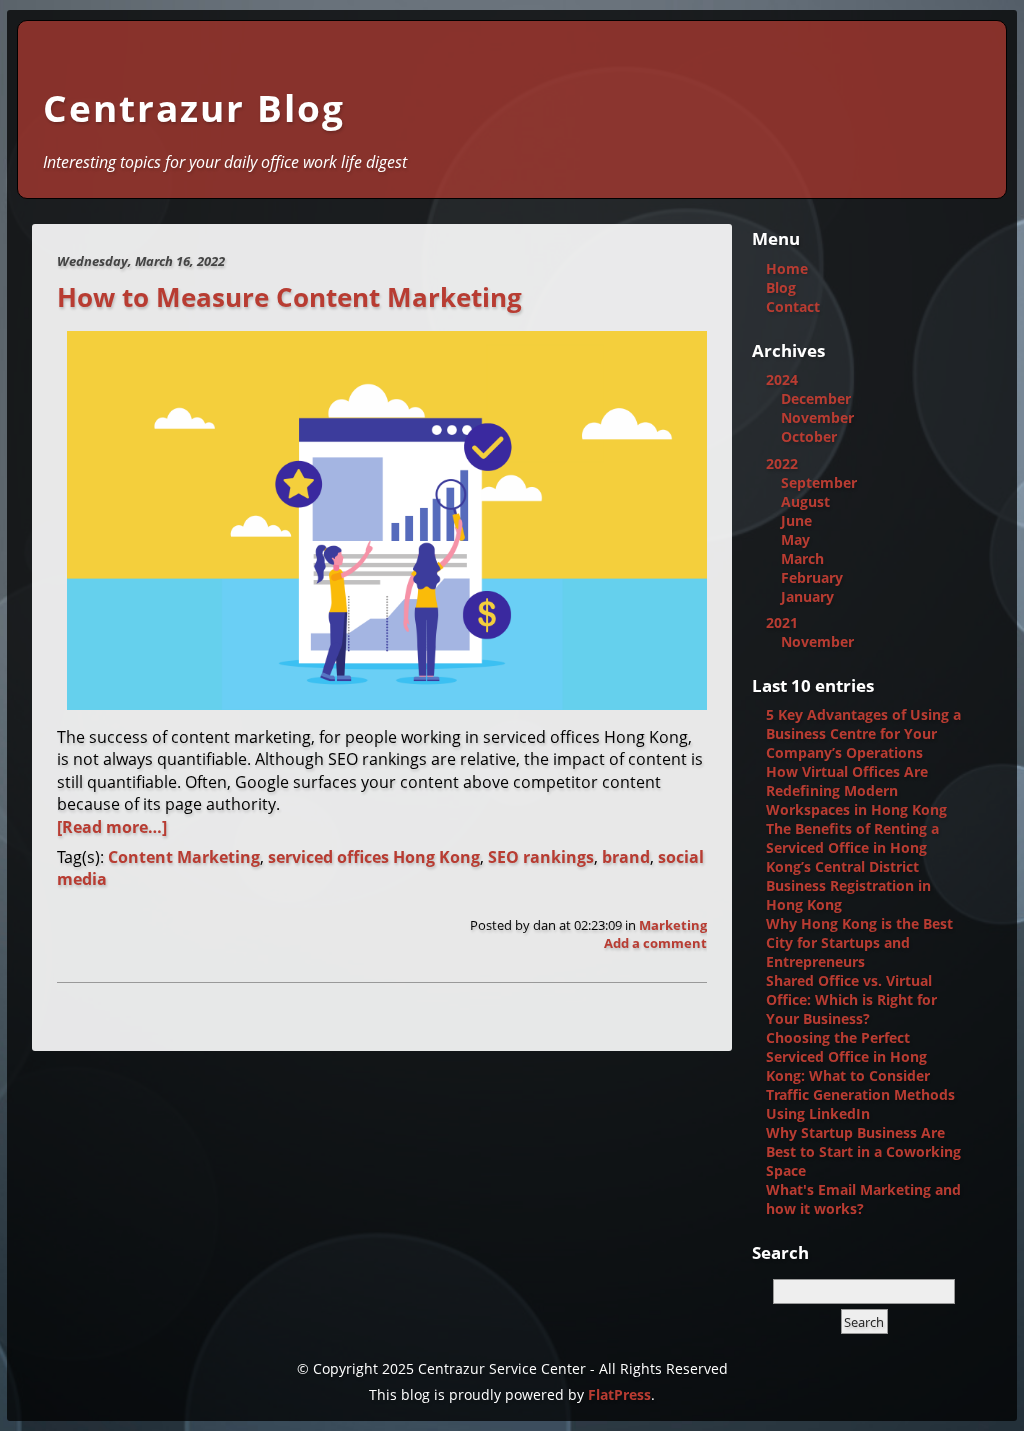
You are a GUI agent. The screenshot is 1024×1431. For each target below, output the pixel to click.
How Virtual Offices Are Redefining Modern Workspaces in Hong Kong (856, 790)
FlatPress (619, 1394)
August (805, 501)
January (807, 596)
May (795, 539)
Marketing (673, 925)
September (819, 482)
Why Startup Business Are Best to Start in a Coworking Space (863, 1151)
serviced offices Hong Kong (374, 857)
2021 (782, 622)
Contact (793, 306)
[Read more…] (112, 827)
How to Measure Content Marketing (289, 297)
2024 (782, 379)
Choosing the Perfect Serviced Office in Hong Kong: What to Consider (848, 1056)
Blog (781, 287)
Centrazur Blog (194, 108)
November (817, 417)
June (796, 520)
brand (626, 857)
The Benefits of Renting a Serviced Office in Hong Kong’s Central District (852, 847)
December (816, 398)
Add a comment (655, 943)
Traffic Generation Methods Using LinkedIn (860, 1104)
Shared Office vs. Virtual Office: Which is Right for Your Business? (851, 999)
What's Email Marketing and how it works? (863, 1199)
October (809, 436)
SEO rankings (541, 857)
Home (787, 268)
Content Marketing (184, 857)
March (802, 558)
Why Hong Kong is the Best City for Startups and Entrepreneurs (859, 942)
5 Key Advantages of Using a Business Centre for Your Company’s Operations (863, 733)
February (812, 577)
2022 (782, 463)
